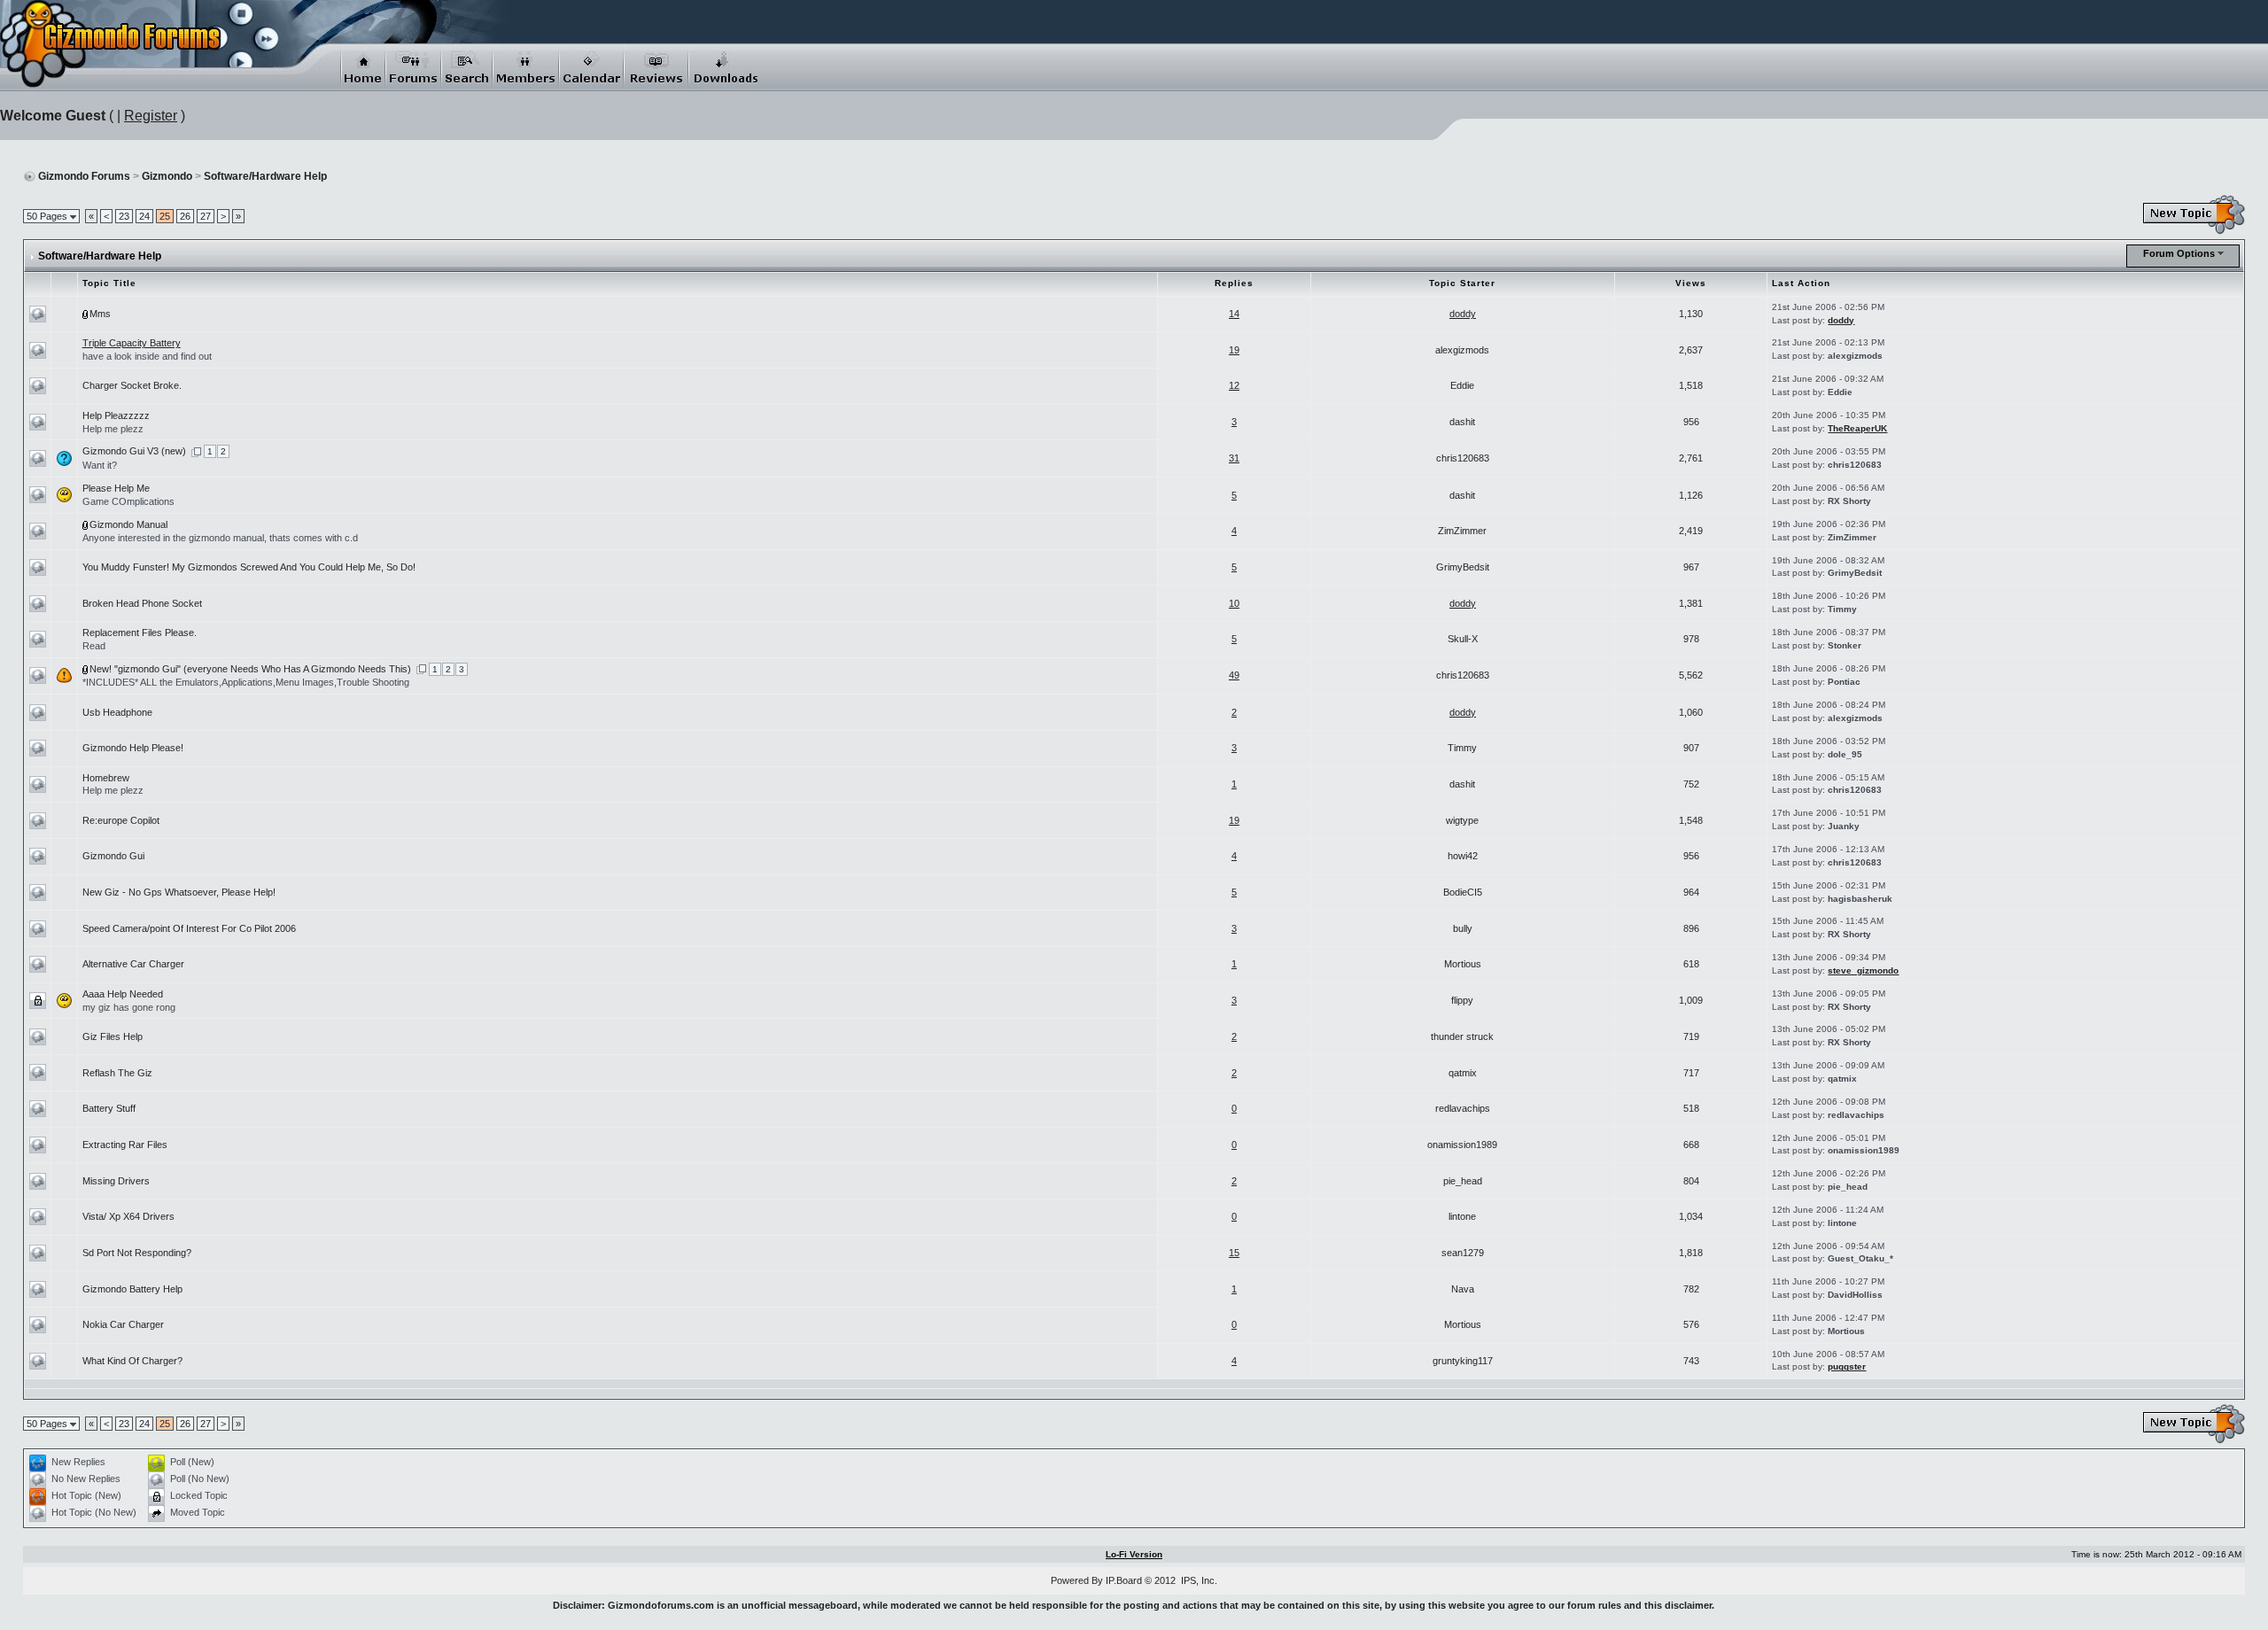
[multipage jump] (196, 451)
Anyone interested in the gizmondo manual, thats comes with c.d (220, 538)
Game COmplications (128, 501)
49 (1234, 675)
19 (1234, 350)
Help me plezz (113, 429)
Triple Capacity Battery (132, 343)
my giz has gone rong (129, 1007)
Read (94, 646)
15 (1234, 1253)
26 (185, 216)
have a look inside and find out (147, 356)
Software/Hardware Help (265, 176)
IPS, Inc (1198, 1580)
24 (144, 216)
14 (1234, 314)
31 (1234, 458)
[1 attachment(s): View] (86, 314)
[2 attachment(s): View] (86, 524)
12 (1234, 385)
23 (124, 216)
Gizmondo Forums (84, 176)
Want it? (100, 465)
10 (1234, 603)
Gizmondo (167, 176)
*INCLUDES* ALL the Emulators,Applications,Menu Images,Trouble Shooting (246, 682)
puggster (1847, 1366)
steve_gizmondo (1863, 970)
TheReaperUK (1857, 428)
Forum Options (2179, 253)
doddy (1463, 314)
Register (151, 116)
